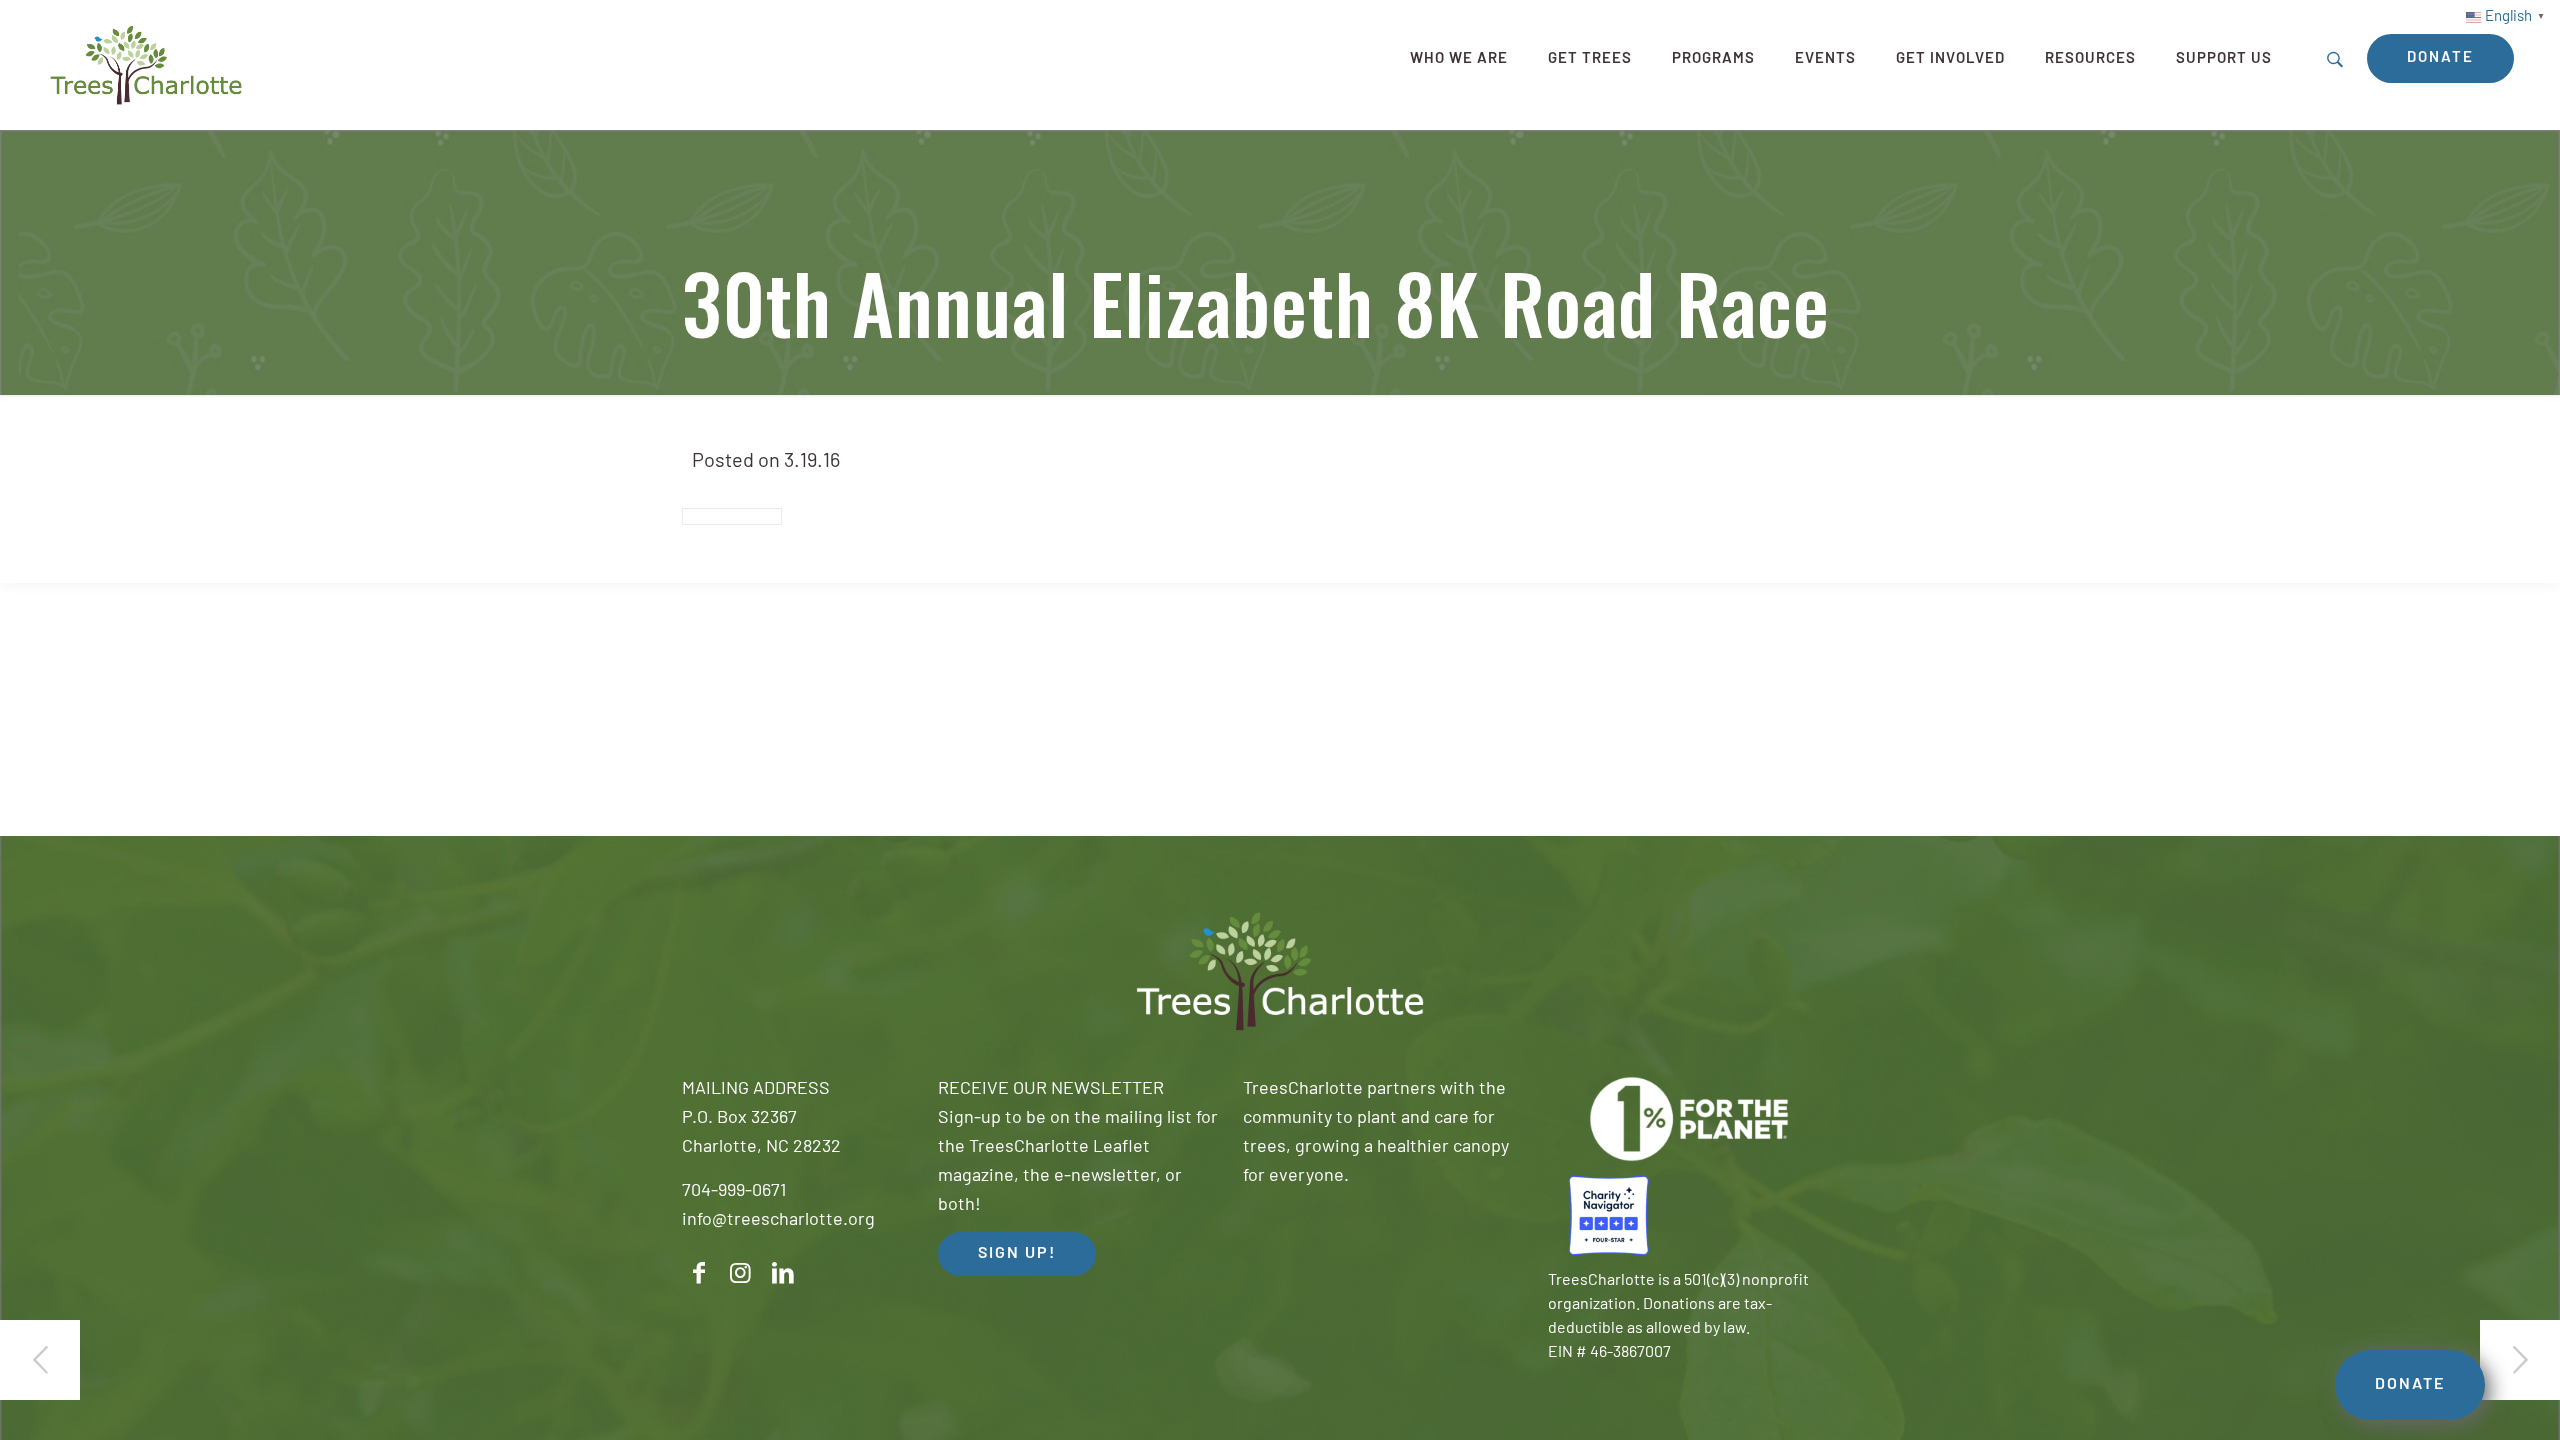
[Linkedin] (783, 1273)
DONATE (2410, 1385)
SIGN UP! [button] (1017, 1254)
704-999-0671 (734, 1192)
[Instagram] (741, 1273)
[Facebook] (699, 1273)
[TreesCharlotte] (146, 65)
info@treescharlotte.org (778, 1221)
